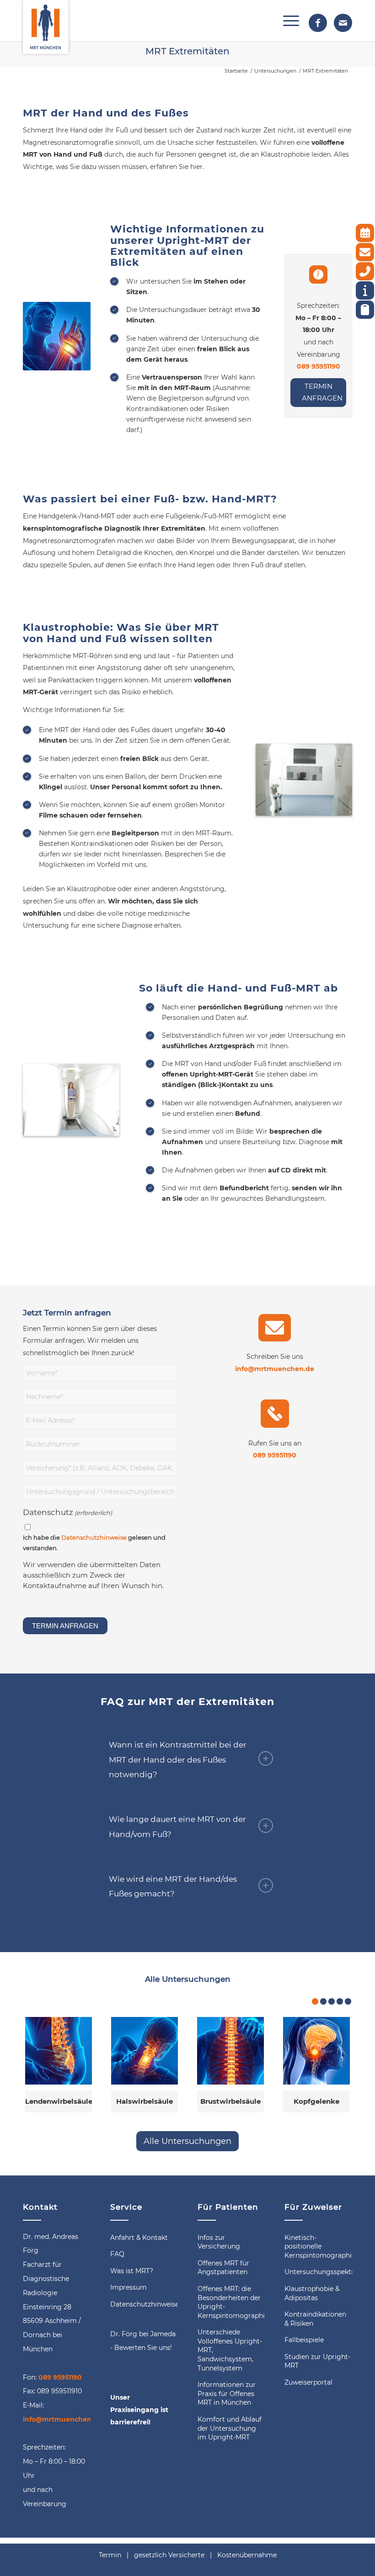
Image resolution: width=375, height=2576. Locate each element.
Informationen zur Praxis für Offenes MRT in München (227, 2394)
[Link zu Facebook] (318, 23)
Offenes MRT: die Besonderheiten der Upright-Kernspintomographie (231, 2302)
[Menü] (287, 21)
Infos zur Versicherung (219, 2242)
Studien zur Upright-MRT (317, 2361)
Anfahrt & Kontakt (139, 2238)
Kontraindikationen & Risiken (315, 2319)
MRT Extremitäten (187, 51)
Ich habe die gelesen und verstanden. (94, 1543)
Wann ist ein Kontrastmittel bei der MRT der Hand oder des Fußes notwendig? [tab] (178, 1760)
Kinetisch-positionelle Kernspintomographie (318, 2246)
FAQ (117, 2254)
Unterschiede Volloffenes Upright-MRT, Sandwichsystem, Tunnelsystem (230, 2350)
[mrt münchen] (46, 21)
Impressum (129, 2287)
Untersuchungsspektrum (318, 2272)
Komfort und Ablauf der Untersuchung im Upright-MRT (230, 2428)
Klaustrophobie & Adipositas (312, 2293)
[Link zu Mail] (343, 23)
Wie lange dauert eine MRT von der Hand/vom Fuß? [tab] (177, 1826)
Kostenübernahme (247, 2555)
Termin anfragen (322, 392)
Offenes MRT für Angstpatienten (223, 2268)
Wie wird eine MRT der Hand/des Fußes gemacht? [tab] (173, 1886)
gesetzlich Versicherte (169, 2555)
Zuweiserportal (308, 2382)
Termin (110, 2555)
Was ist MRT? (132, 2271)
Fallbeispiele (304, 2340)
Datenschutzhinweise (94, 1538)
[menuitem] (287, 21)
